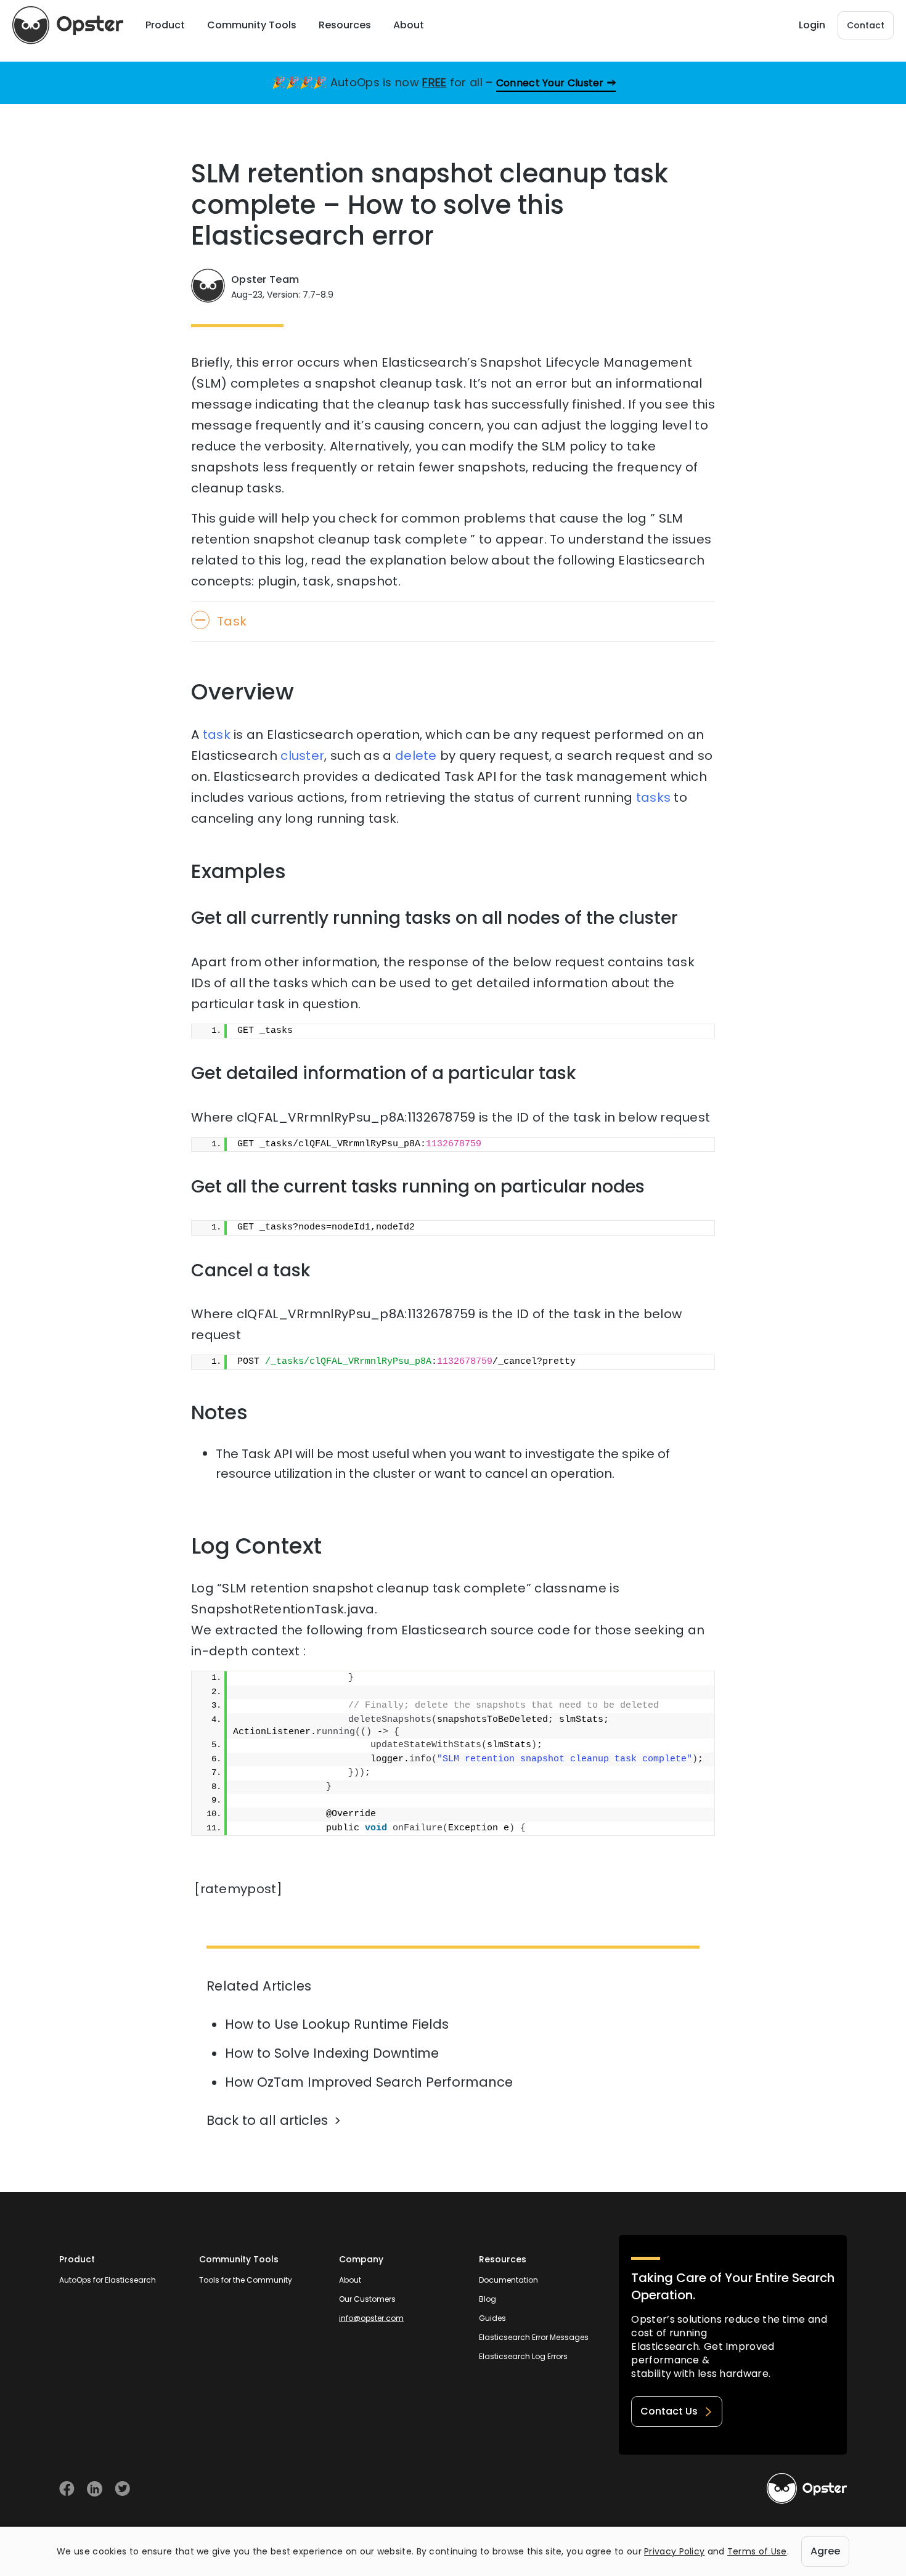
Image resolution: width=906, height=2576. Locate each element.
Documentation (508, 2280)
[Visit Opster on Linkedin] (95, 2489)
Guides (492, 2318)
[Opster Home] (68, 25)
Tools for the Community (246, 2280)
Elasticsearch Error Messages (534, 2337)
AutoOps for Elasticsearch (108, 2280)
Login (812, 25)
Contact (866, 25)
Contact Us (669, 2411)
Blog (488, 2299)
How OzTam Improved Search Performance (369, 2082)
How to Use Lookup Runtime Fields (337, 2024)
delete (416, 756)
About (350, 2280)
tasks (654, 797)
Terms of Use (757, 2551)
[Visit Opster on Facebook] (67, 2489)
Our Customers (367, 2299)
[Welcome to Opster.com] (807, 2488)
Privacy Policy (674, 2551)
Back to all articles (267, 2120)
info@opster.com (371, 2318)
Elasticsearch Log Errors (523, 2356)
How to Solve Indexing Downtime (332, 2053)
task (217, 735)
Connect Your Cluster (550, 83)
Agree (825, 2551)
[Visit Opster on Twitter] (122, 2489)
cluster (302, 756)
